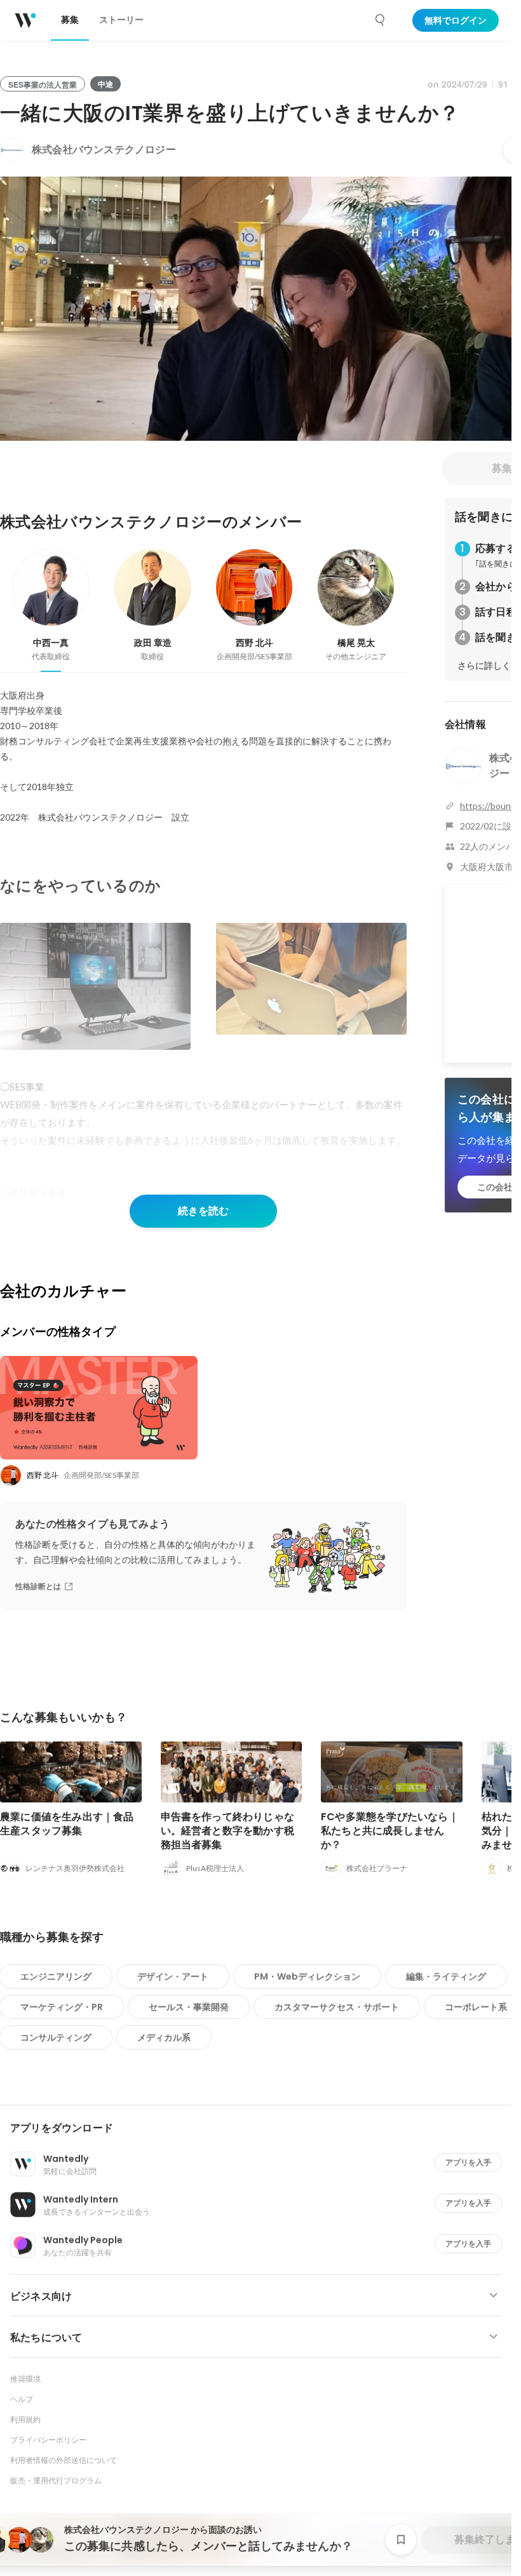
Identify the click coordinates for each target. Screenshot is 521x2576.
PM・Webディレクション (307, 1976)
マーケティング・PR (62, 2007)
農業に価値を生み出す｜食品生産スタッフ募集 (67, 1824)
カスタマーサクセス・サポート (337, 2007)
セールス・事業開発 (189, 2007)
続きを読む (203, 1211)
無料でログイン (456, 20)
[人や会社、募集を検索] (381, 20)
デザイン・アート (173, 1976)
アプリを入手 (468, 2162)
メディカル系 (164, 2037)
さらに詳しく (484, 666)
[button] (261, 2128)
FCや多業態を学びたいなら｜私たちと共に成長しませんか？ (390, 1831)
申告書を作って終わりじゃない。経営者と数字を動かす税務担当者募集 (228, 1831)
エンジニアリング (56, 1976)
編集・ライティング (446, 1976)
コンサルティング (56, 2037)
